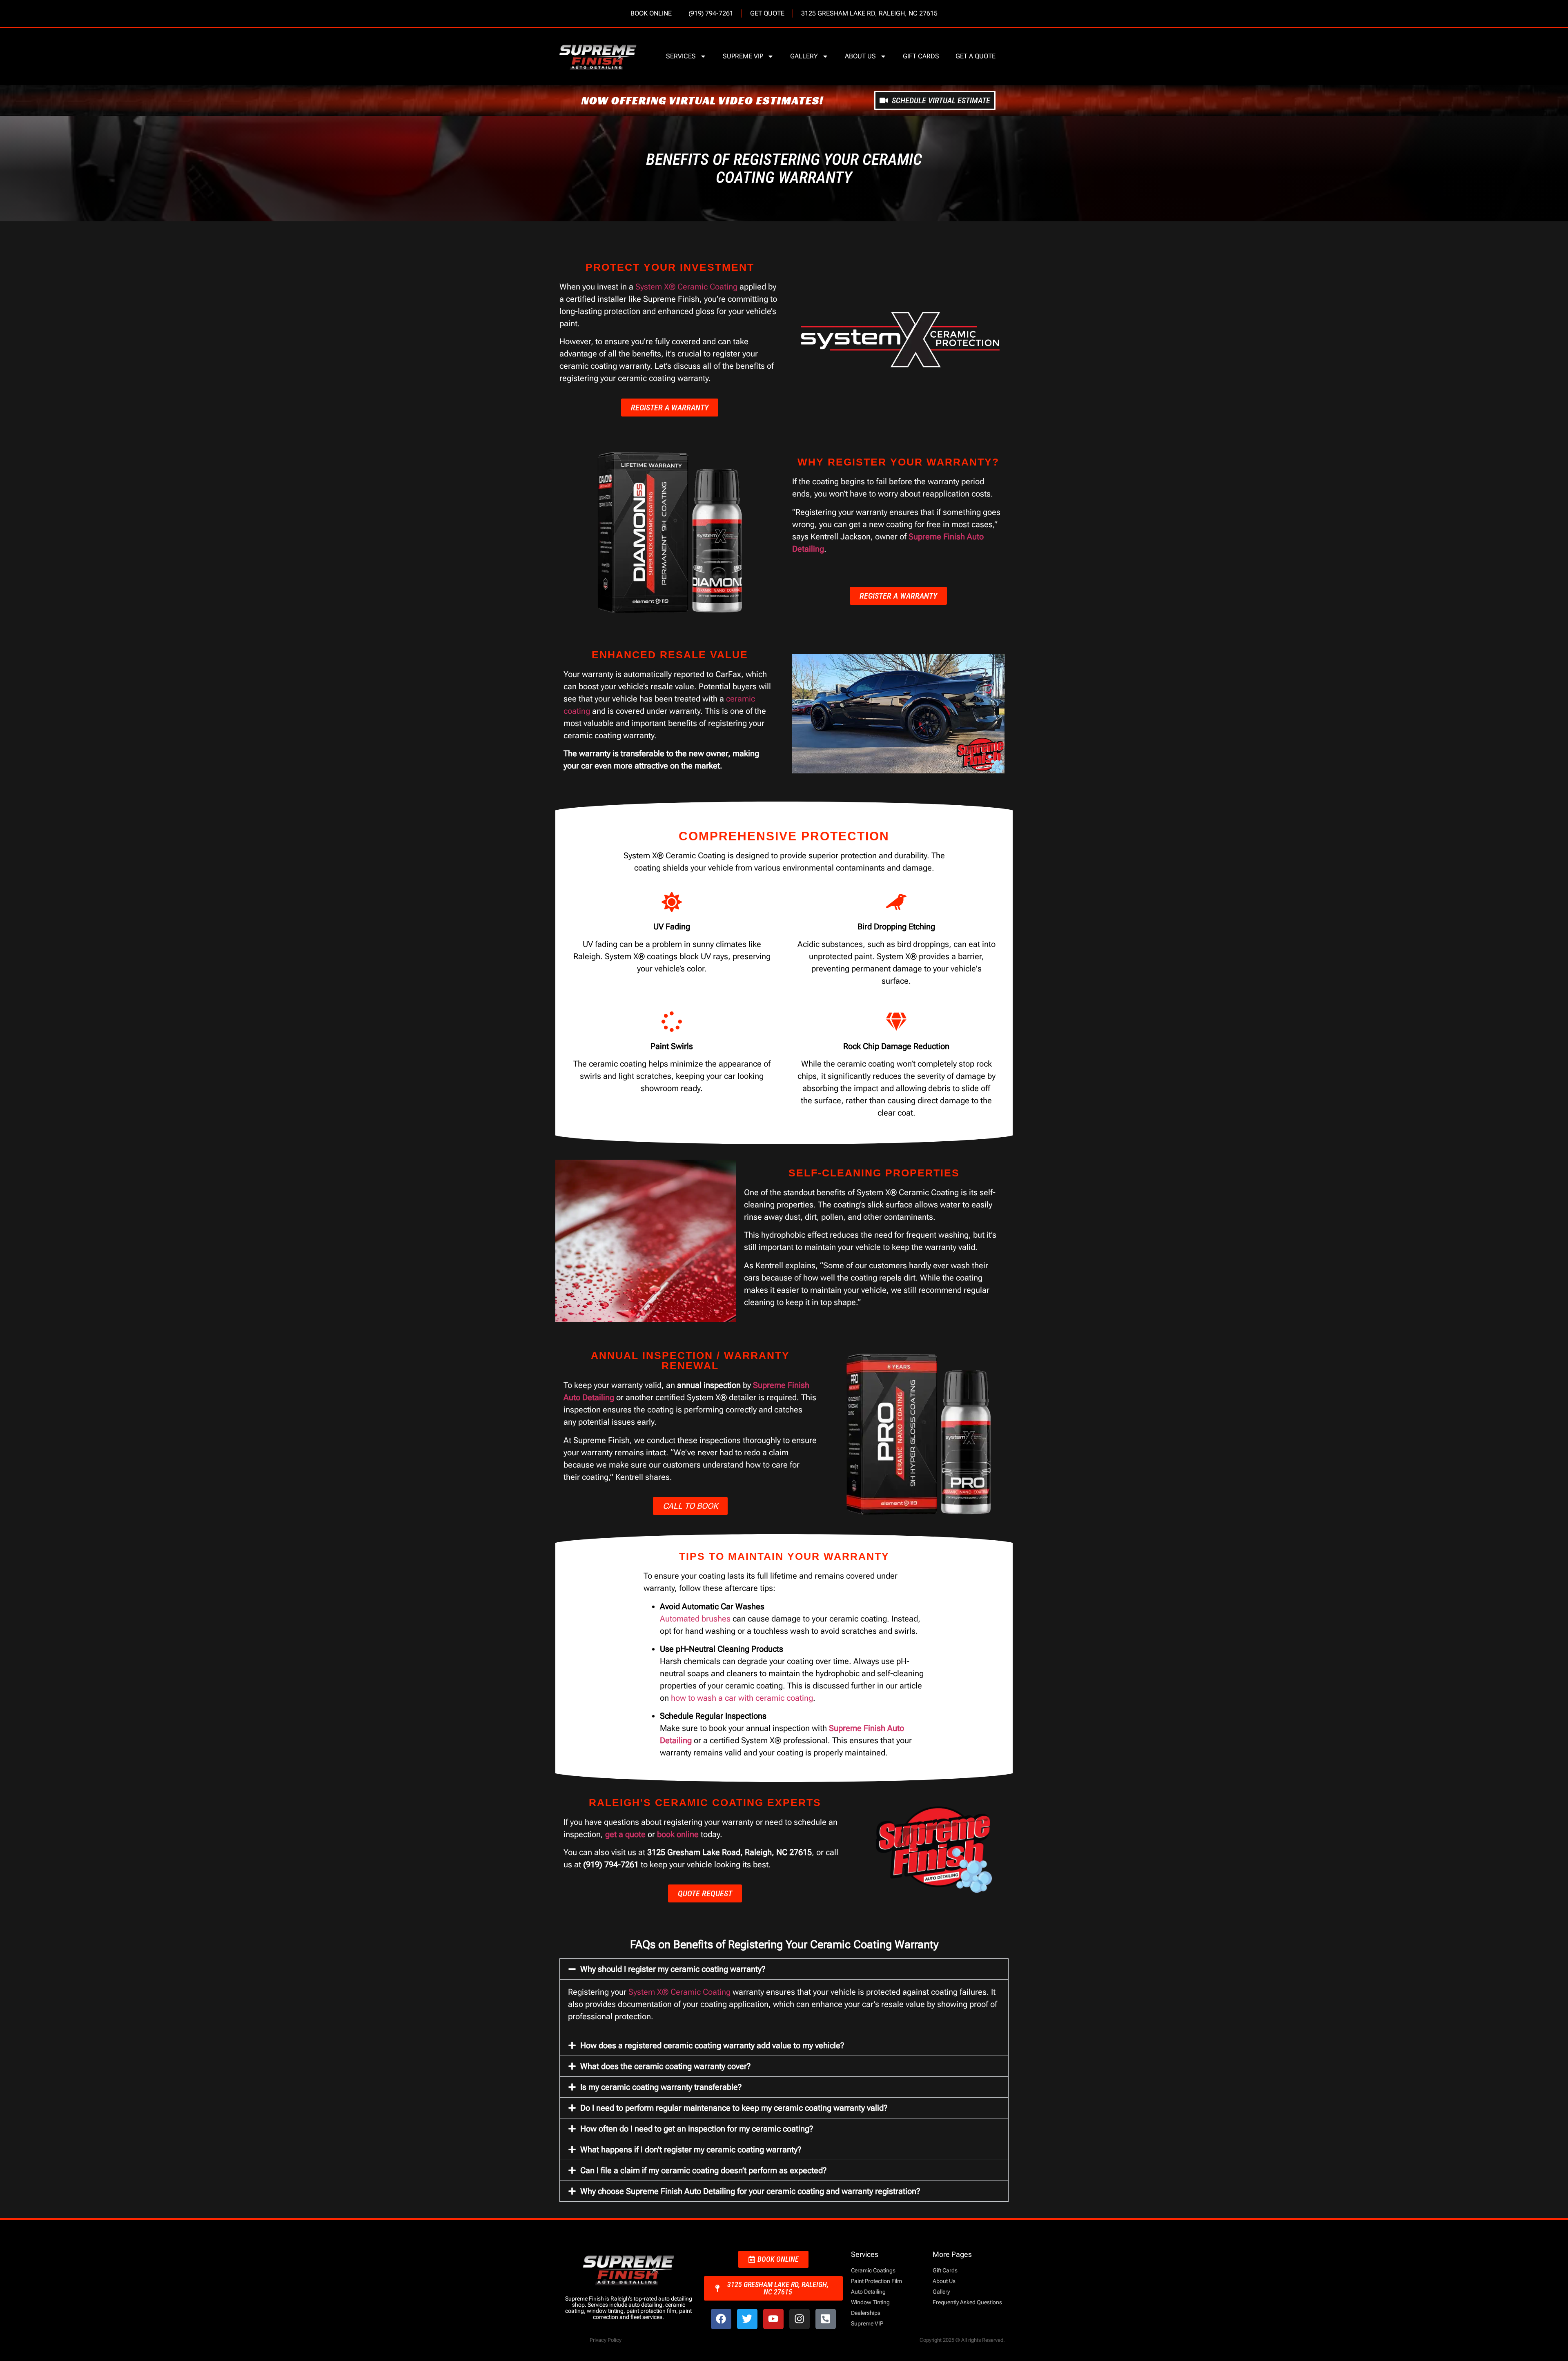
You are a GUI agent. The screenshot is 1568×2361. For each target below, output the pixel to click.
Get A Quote (976, 56)
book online (678, 1834)
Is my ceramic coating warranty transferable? (661, 2087)
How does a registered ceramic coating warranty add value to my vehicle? (712, 2045)
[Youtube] (773, 2319)
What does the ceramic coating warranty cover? (665, 2066)
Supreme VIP (743, 56)
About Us (860, 56)
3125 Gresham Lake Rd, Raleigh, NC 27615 (869, 13)
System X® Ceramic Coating (686, 287)
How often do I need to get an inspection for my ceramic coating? (697, 2129)
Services (681, 56)
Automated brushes (695, 1619)
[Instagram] (800, 2319)
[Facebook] (721, 2319)
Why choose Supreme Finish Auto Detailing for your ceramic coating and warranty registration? (750, 2191)
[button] (784, 1969)
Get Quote (767, 13)
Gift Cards (921, 56)
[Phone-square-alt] (826, 2319)
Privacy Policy (606, 2340)
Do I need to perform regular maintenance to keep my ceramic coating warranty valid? (734, 2108)
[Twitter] (747, 2319)
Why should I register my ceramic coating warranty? (673, 1969)
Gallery (804, 56)
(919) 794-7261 (711, 13)
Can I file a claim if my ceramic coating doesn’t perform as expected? (703, 2170)
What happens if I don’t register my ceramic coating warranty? (691, 2149)
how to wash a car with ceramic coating (742, 1698)
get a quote (625, 1834)
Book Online (651, 13)
